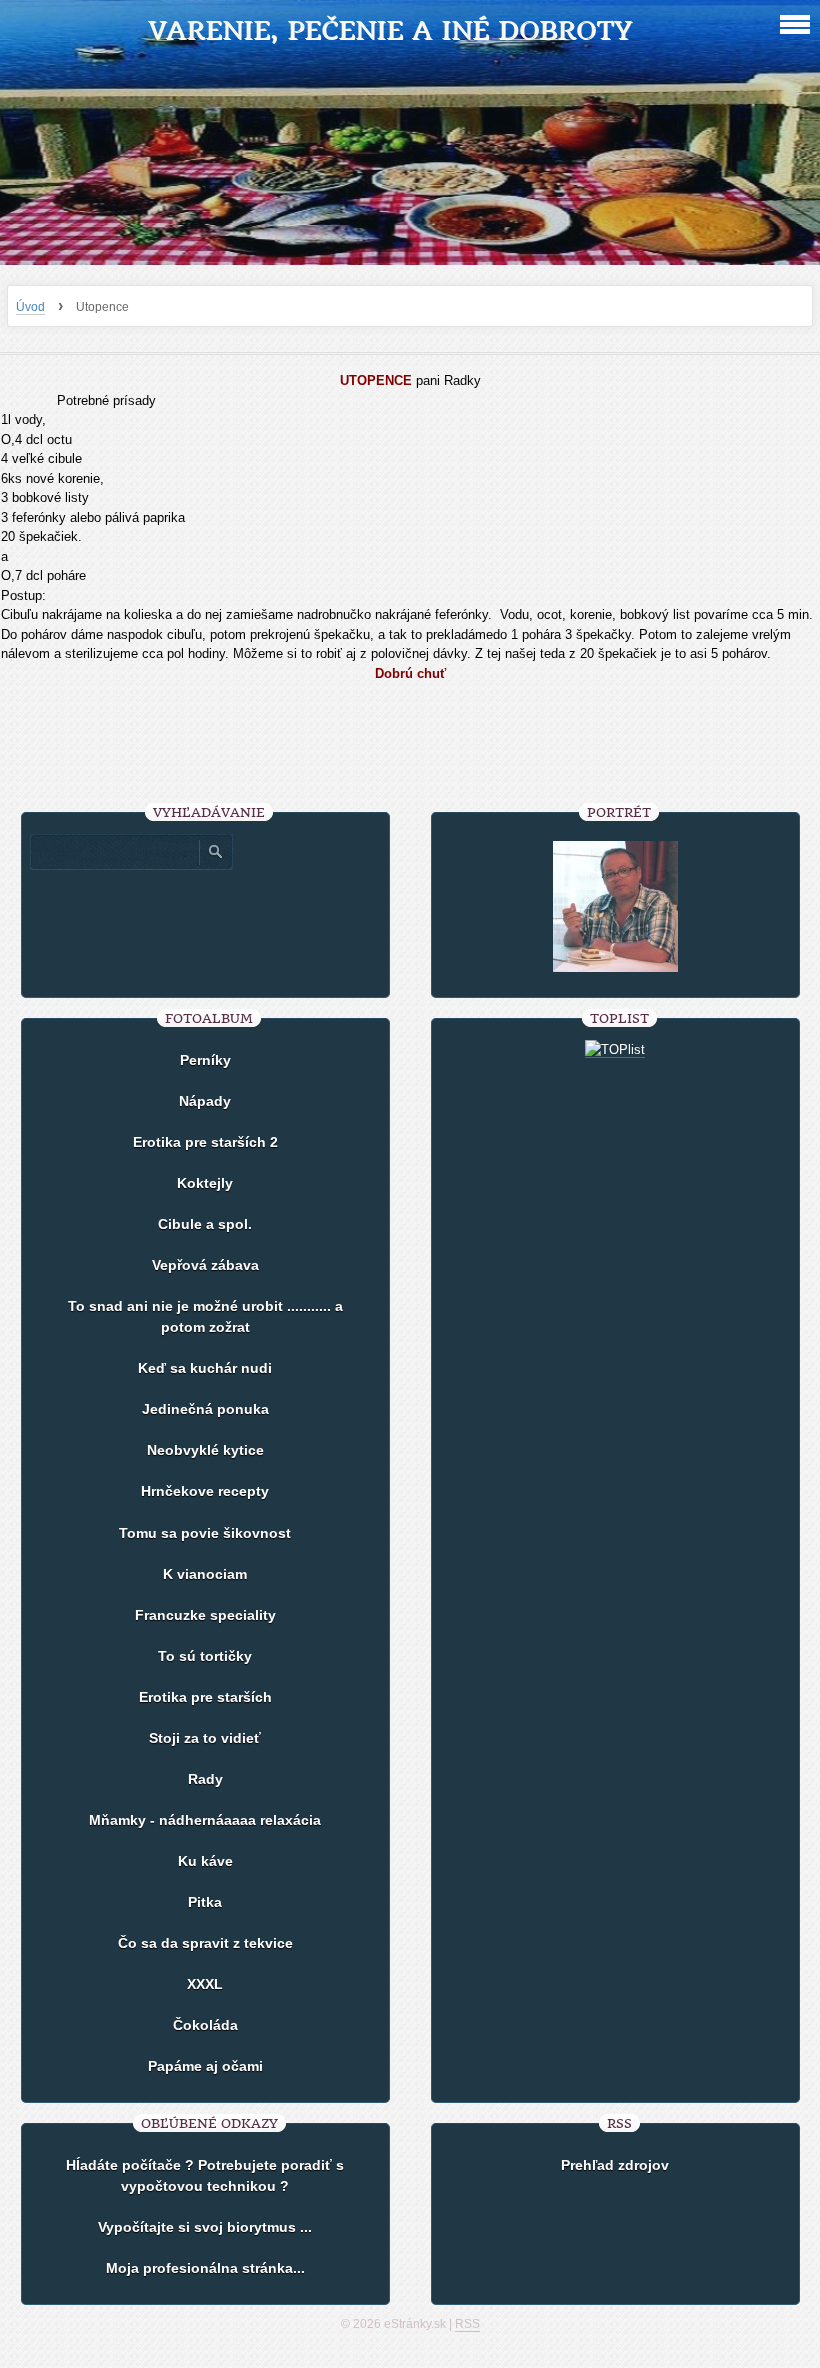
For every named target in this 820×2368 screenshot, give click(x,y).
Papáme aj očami (205, 2066)
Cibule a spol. (205, 1224)
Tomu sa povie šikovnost (205, 1533)
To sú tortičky (205, 1656)
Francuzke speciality (205, 1615)
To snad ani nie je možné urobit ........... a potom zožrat (205, 1316)
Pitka (205, 1902)
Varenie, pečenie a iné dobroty (390, 30)
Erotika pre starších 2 (205, 1142)
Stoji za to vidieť (205, 1738)
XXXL (205, 1984)
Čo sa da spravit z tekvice (205, 1943)
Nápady (205, 1101)
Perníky (205, 1060)
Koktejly (205, 1183)
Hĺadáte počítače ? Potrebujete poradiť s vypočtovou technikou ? (205, 2175)
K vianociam (205, 1574)
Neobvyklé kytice (205, 1450)
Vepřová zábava (205, 1265)
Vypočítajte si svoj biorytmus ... (205, 2227)
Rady (205, 1779)
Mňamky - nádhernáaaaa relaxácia (205, 1820)
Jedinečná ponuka (205, 1409)
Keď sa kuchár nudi (205, 1368)
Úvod (30, 307)
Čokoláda (205, 2025)
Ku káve (205, 1861)
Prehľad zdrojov (615, 2165)
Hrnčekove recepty (205, 1491)
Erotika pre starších (205, 1697)
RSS (467, 2324)
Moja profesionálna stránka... (205, 2268)
